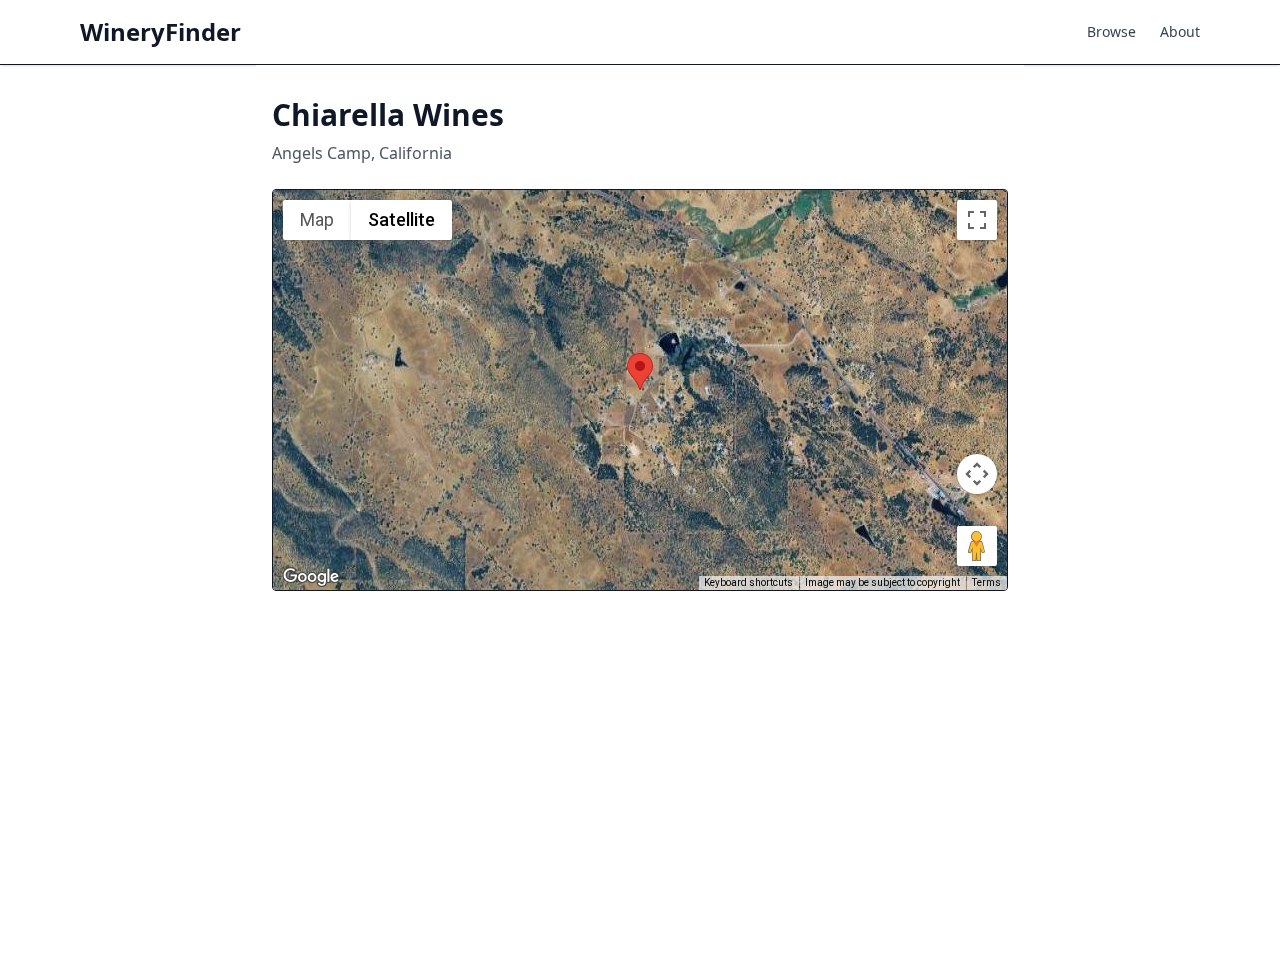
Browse (1111, 31)
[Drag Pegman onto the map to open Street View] (977, 546)
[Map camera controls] (977, 474)
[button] (640, 371)
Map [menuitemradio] (317, 219)
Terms (986, 582)
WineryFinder (160, 32)
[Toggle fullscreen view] (977, 220)
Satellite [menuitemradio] (401, 219)
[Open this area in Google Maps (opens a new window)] (311, 577)
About (1180, 31)
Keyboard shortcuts (748, 582)
